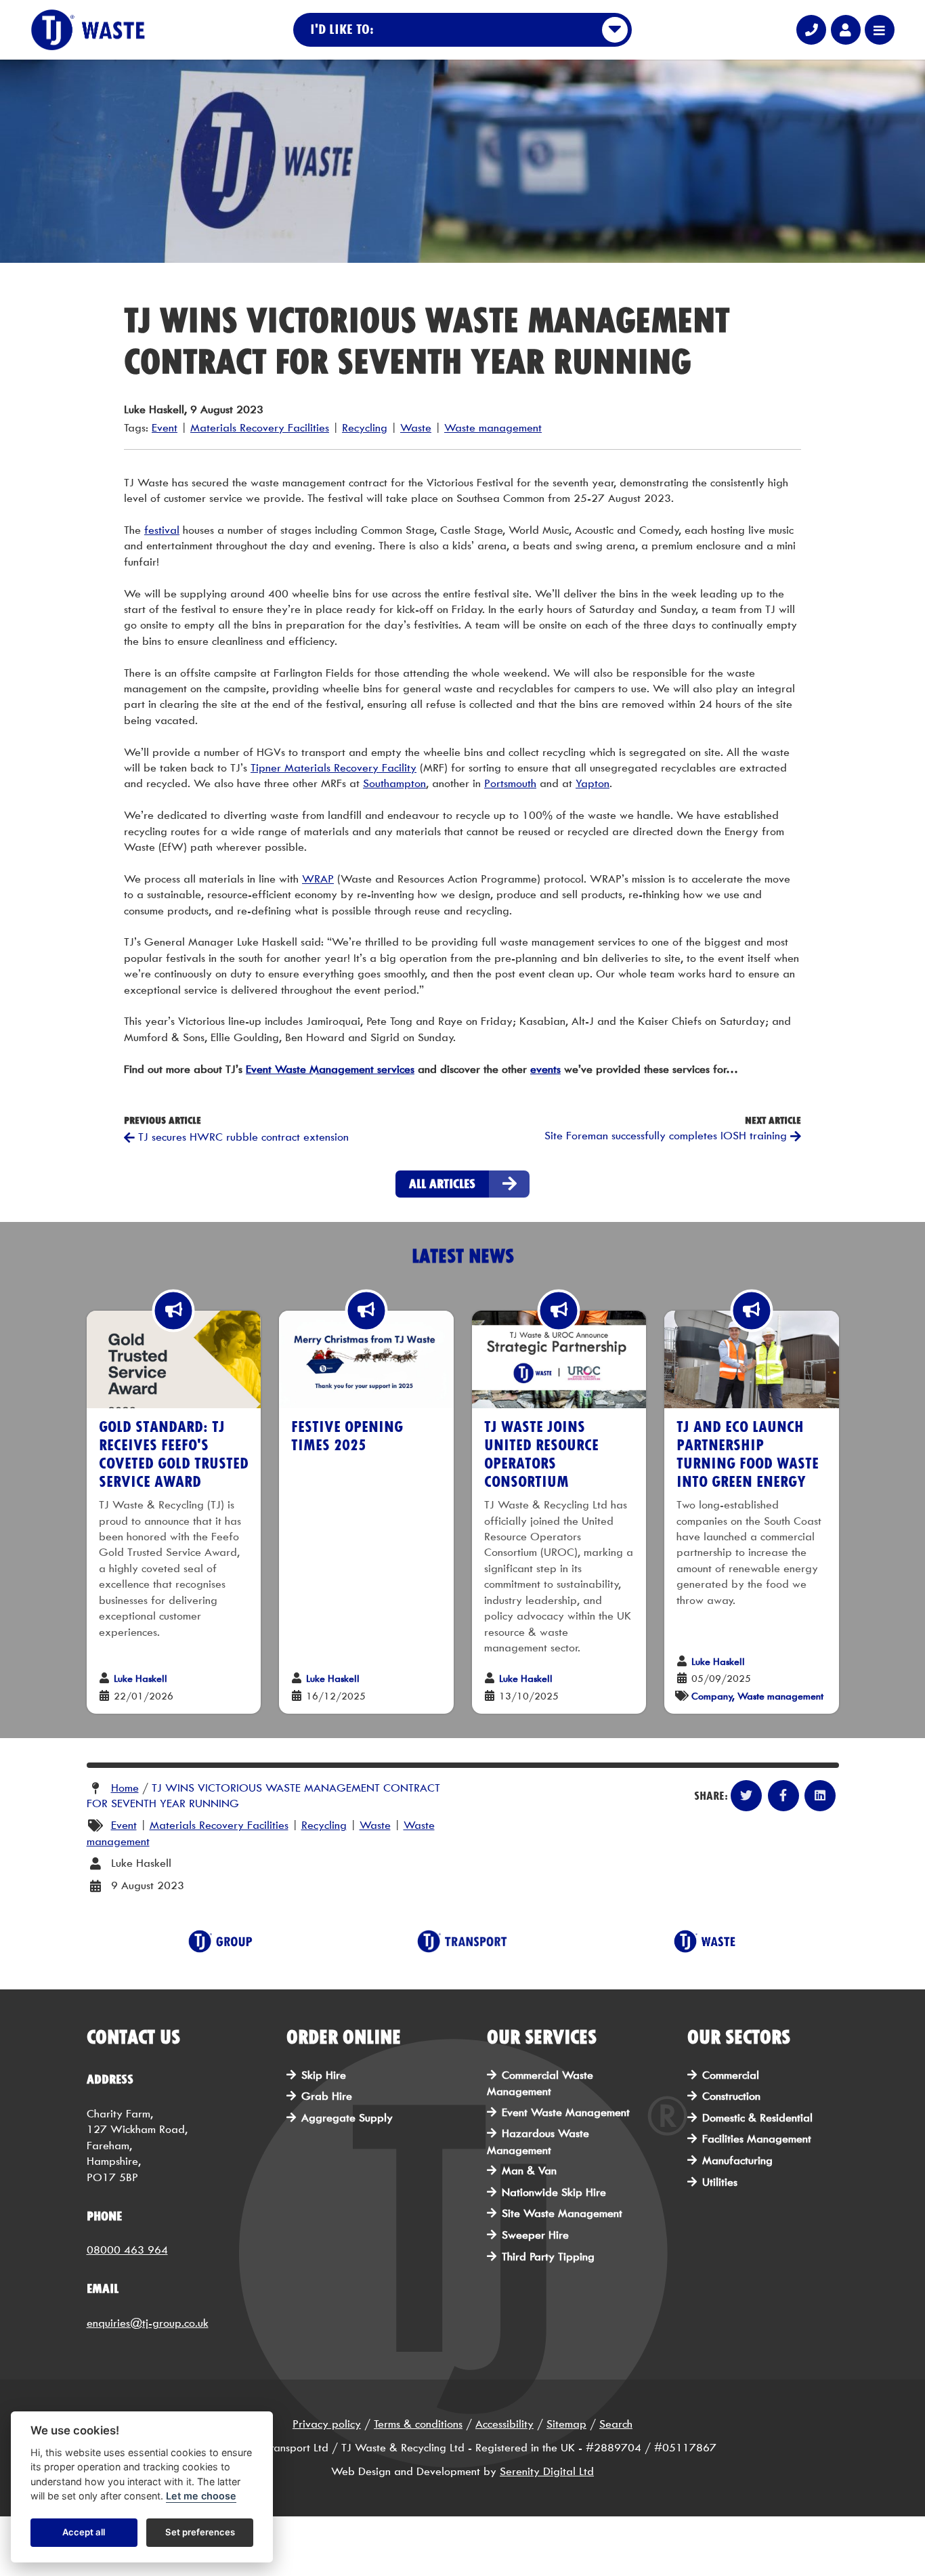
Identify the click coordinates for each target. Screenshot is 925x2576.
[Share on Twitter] (746, 1796)
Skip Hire (324, 2075)
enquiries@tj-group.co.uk (148, 2323)
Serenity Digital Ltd (547, 2471)
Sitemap (566, 2424)
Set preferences (200, 2533)
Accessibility (504, 2424)
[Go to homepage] (88, 30)
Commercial (731, 2075)
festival (162, 530)
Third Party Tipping (548, 2257)
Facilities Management (757, 2139)
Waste (416, 428)
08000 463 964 (127, 2250)
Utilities (720, 2182)
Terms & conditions (418, 2424)
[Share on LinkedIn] (820, 1796)
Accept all (84, 2533)
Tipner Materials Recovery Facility (334, 768)
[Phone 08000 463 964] (811, 30)
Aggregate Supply (347, 2118)
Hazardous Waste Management (538, 2141)
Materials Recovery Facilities (260, 428)
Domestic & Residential (757, 2118)
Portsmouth (510, 783)
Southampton (394, 783)
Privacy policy (327, 2424)
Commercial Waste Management (540, 2083)
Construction (731, 2096)
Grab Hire (327, 2096)
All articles (442, 1184)
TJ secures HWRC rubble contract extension (242, 1137)
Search (616, 2424)
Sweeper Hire (535, 2235)
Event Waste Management (566, 2112)
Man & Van (529, 2171)
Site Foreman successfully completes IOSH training (667, 1136)
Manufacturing (737, 2160)
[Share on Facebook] (783, 1796)
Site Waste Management (562, 2213)
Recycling (365, 428)
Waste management (493, 428)
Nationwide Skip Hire (554, 2192)
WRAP (318, 879)
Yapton (593, 783)
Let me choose (201, 2496)
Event (165, 428)
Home (125, 1788)
